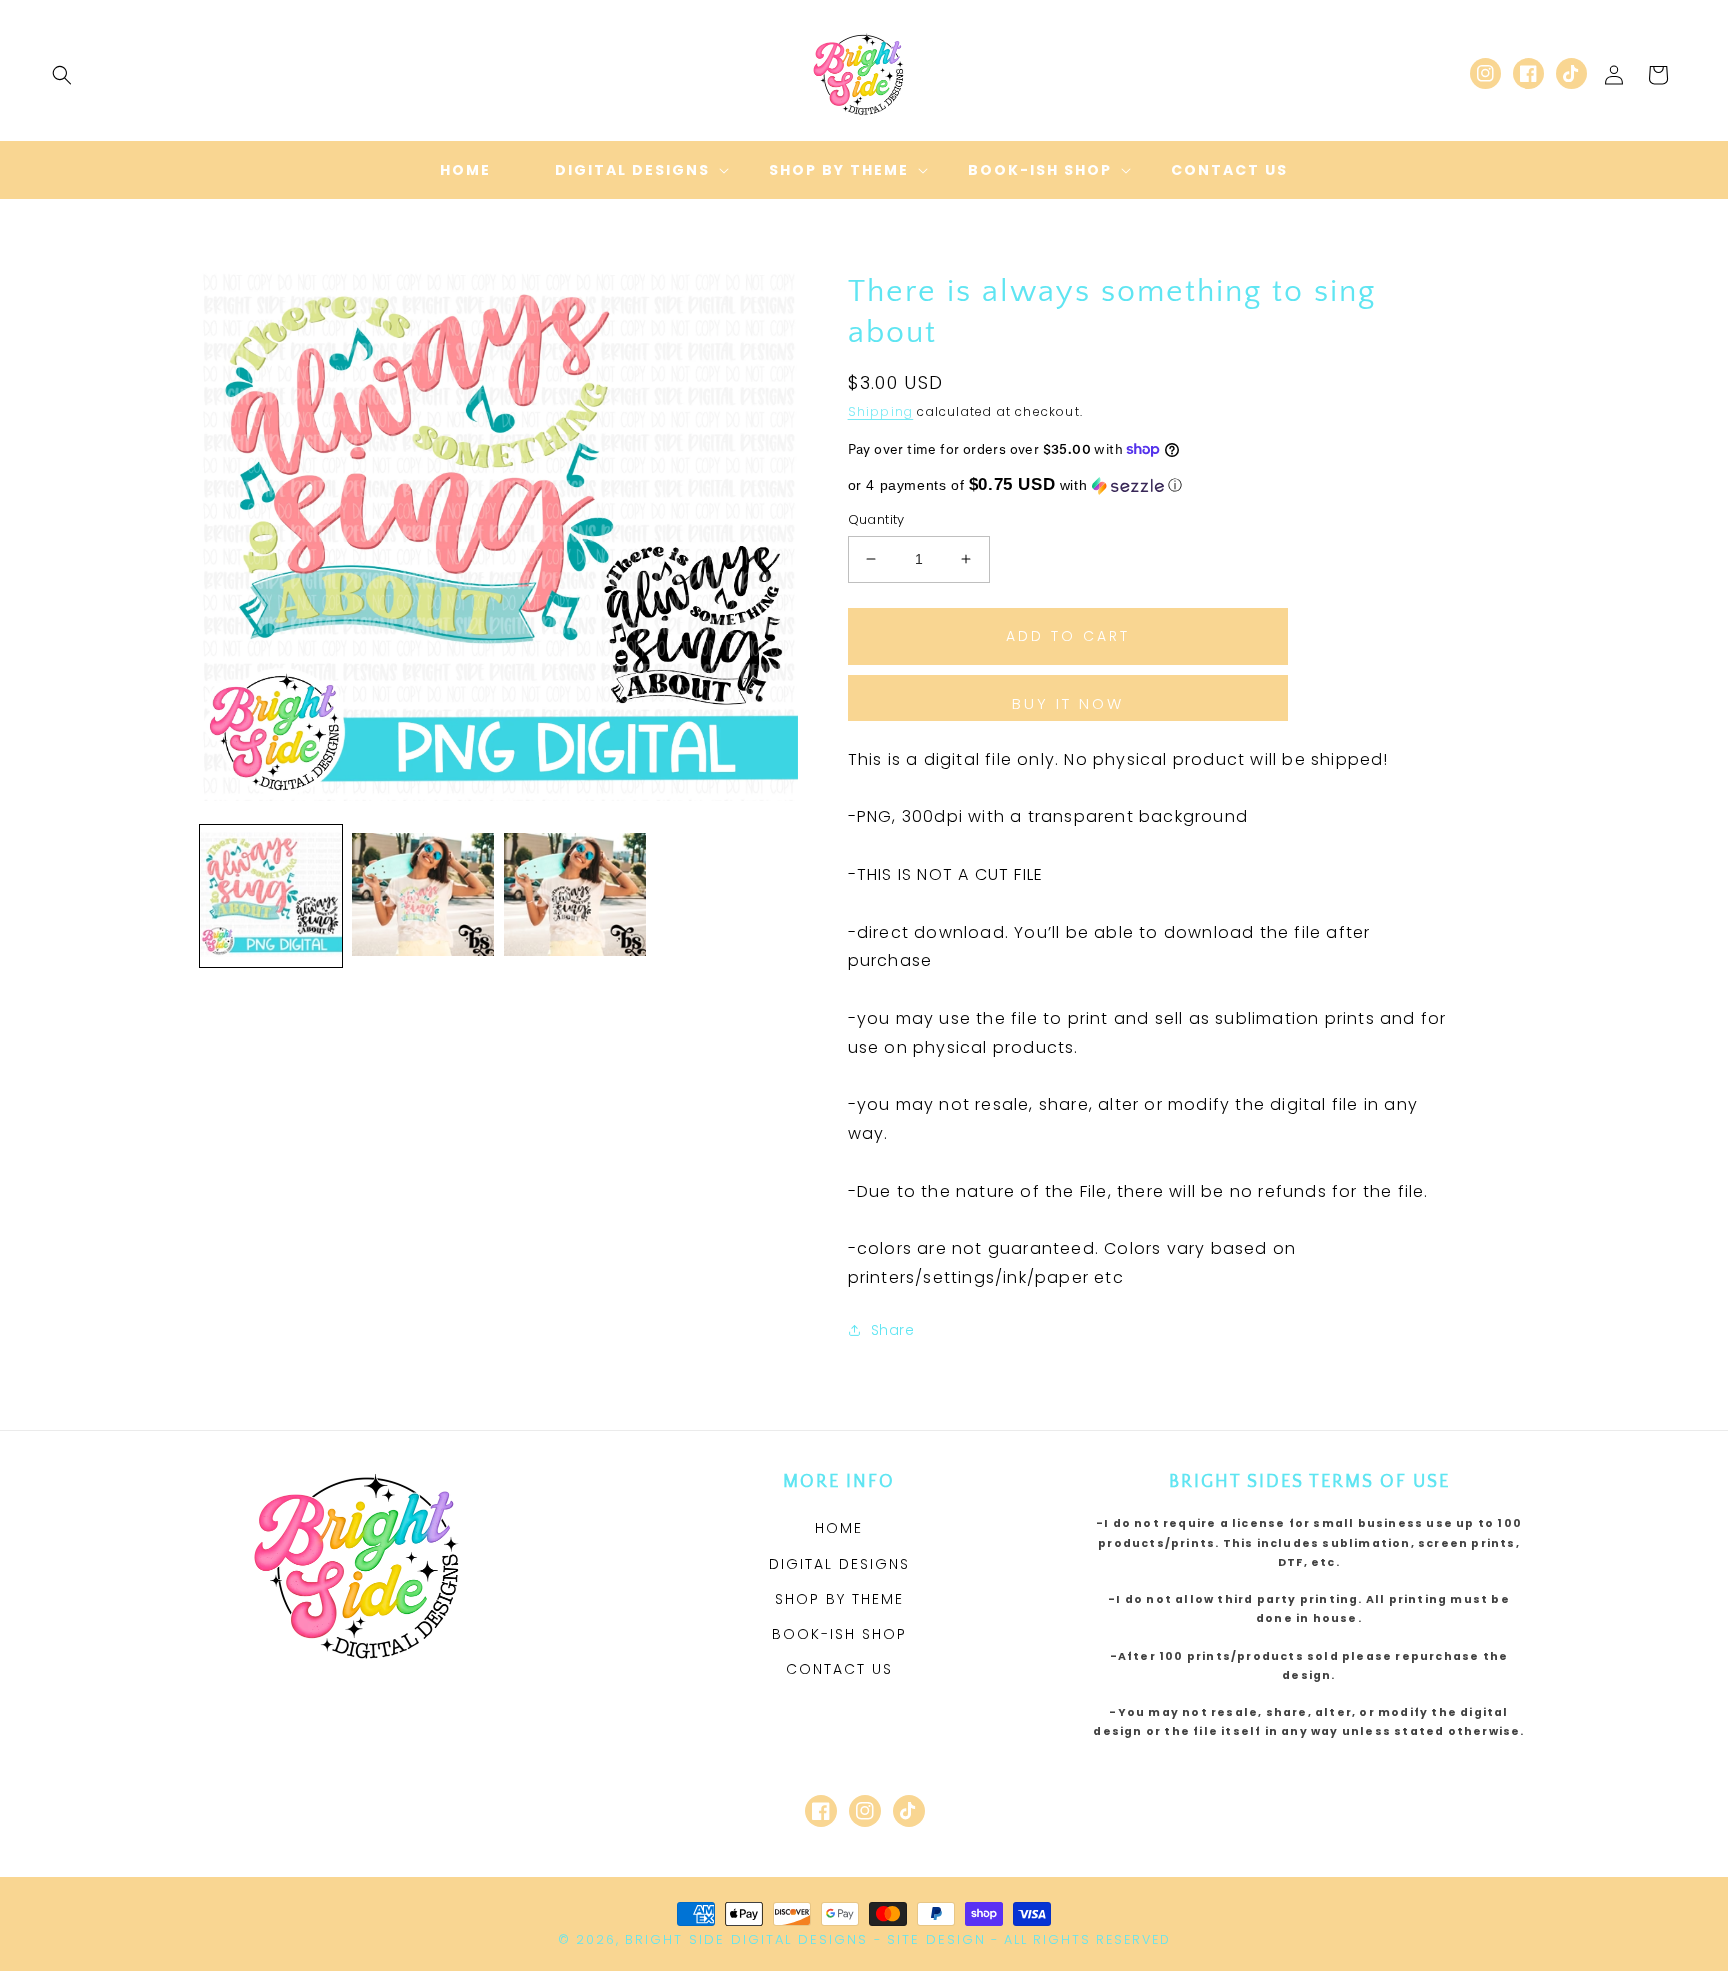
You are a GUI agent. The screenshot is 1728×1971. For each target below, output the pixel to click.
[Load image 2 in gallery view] (423, 896)
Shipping (881, 411)
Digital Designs (839, 1564)
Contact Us (839, 1669)
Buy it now (1068, 703)
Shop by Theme (839, 1599)
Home (839, 1528)
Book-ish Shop (839, 1634)
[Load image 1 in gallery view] (271, 896)
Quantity (876, 519)
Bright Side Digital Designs (746, 1939)
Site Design (936, 1939)
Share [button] (893, 1330)
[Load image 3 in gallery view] (575, 896)
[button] (62, 75)
